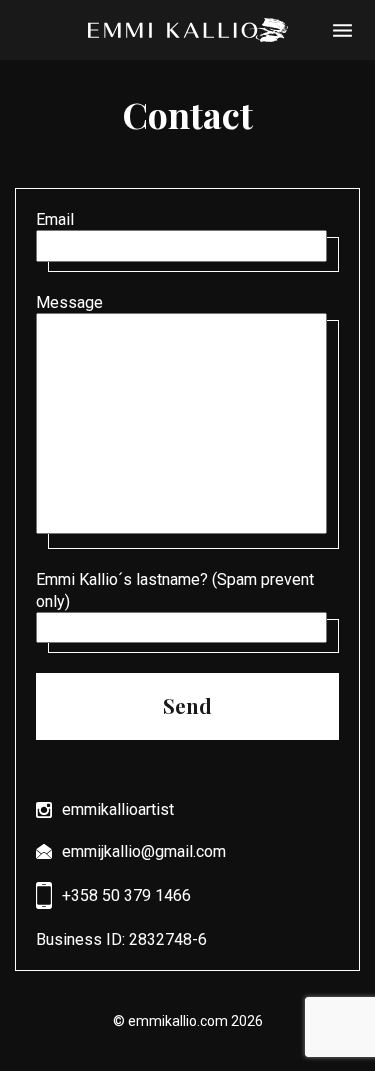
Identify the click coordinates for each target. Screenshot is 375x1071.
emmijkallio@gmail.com (144, 851)
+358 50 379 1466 (126, 895)
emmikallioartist (118, 809)
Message (69, 302)
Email (55, 219)
